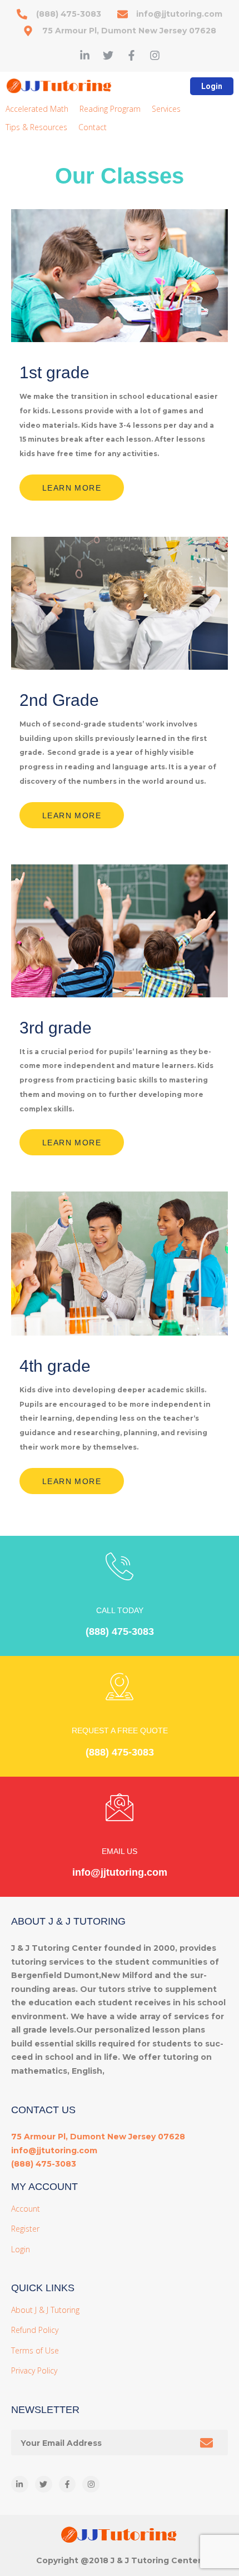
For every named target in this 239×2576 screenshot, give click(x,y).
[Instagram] (155, 55)
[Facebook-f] (131, 55)
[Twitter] (108, 55)
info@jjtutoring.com (120, 1872)
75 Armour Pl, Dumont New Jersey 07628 (98, 2137)
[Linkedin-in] (85, 55)
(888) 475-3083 (120, 1631)
